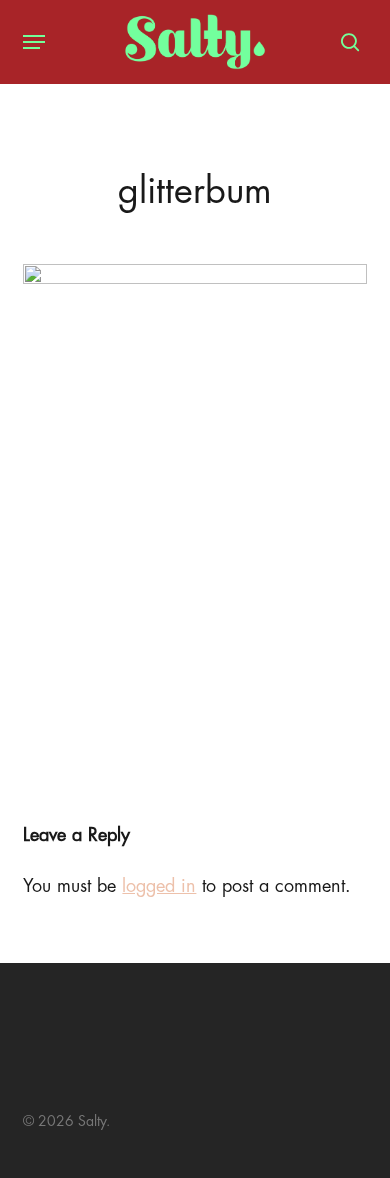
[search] (345, 42)
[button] (34, 42)
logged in (159, 886)
